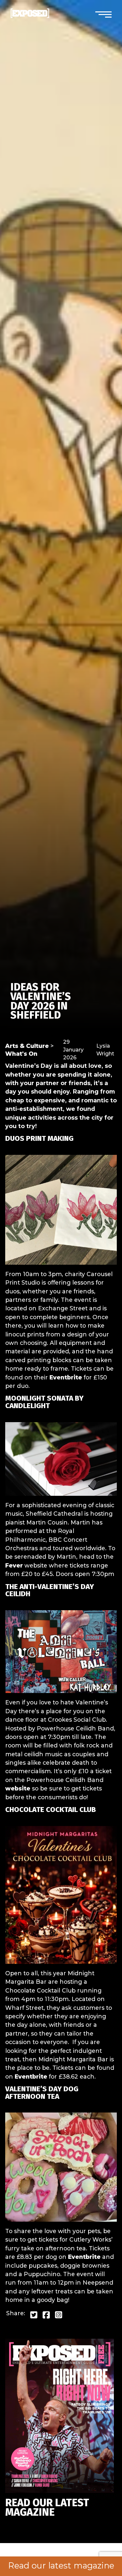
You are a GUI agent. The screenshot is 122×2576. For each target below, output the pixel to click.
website (18, 1788)
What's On (21, 1054)
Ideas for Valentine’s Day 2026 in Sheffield (41, 1001)
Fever (14, 1565)
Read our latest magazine (61, 2566)
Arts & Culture (27, 1046)
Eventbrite (66, 1377)
